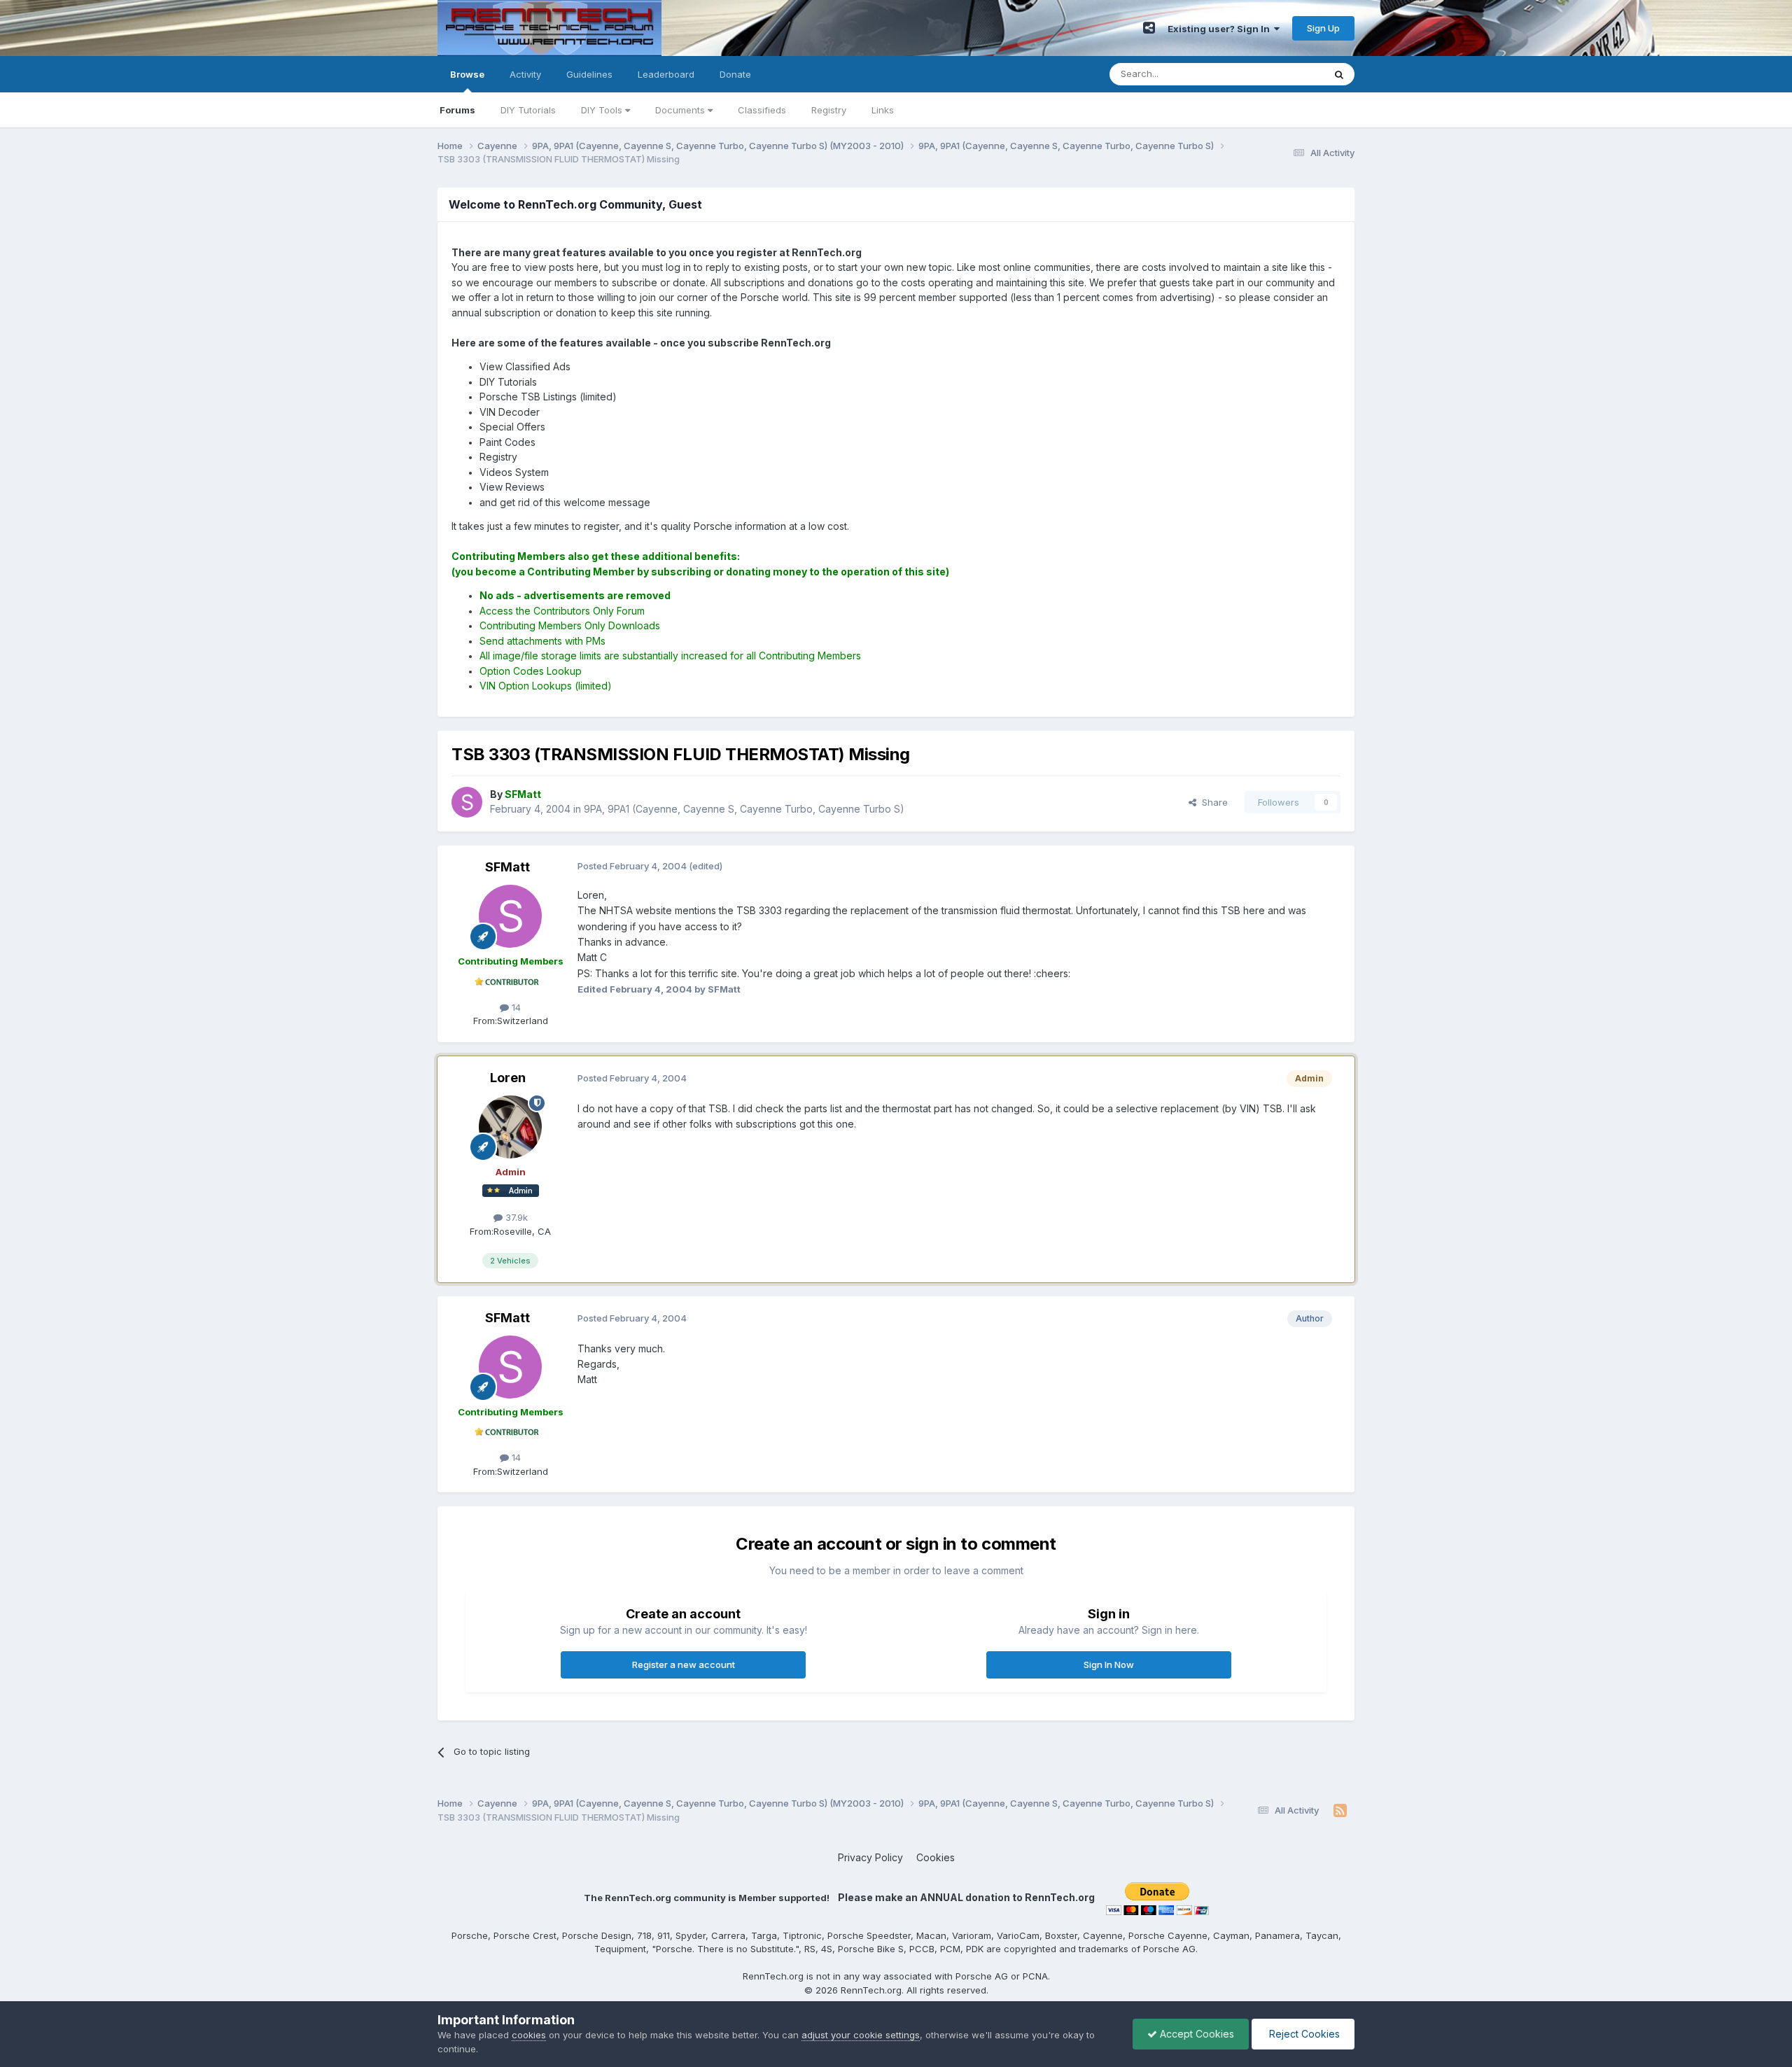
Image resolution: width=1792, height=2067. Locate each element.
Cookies (936, 1857)
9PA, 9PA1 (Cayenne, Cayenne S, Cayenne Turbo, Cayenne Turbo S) (744, 809)
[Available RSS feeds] (1340, 1811)
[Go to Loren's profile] (510, 1127)
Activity (525, 74)
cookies (529, 2035)
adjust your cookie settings (861, 2035)
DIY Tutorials (528, 110)
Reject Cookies (1303, 2034)
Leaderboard (666, 74)
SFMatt (507, 867)
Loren (508, 1078)
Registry (829, 110)
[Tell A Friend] (1149, 28)
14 (515, 1007)
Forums (457, 110)
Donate (735, 74)
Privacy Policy (870, 1857)
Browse (467, 74)
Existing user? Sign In (1221, 29)
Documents (681, 110)
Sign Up (1323, 28)
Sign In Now (1109, 1665)
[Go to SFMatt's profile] (467, 802)
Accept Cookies (1196, 2034)
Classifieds (762, 110)
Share (1212, 802)
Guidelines (589, 74)
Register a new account (684, 1665)
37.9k (515, 1217)
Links (883, 110)
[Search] (1339, 74)
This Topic (1283, 74)
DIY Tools (603, 110)
